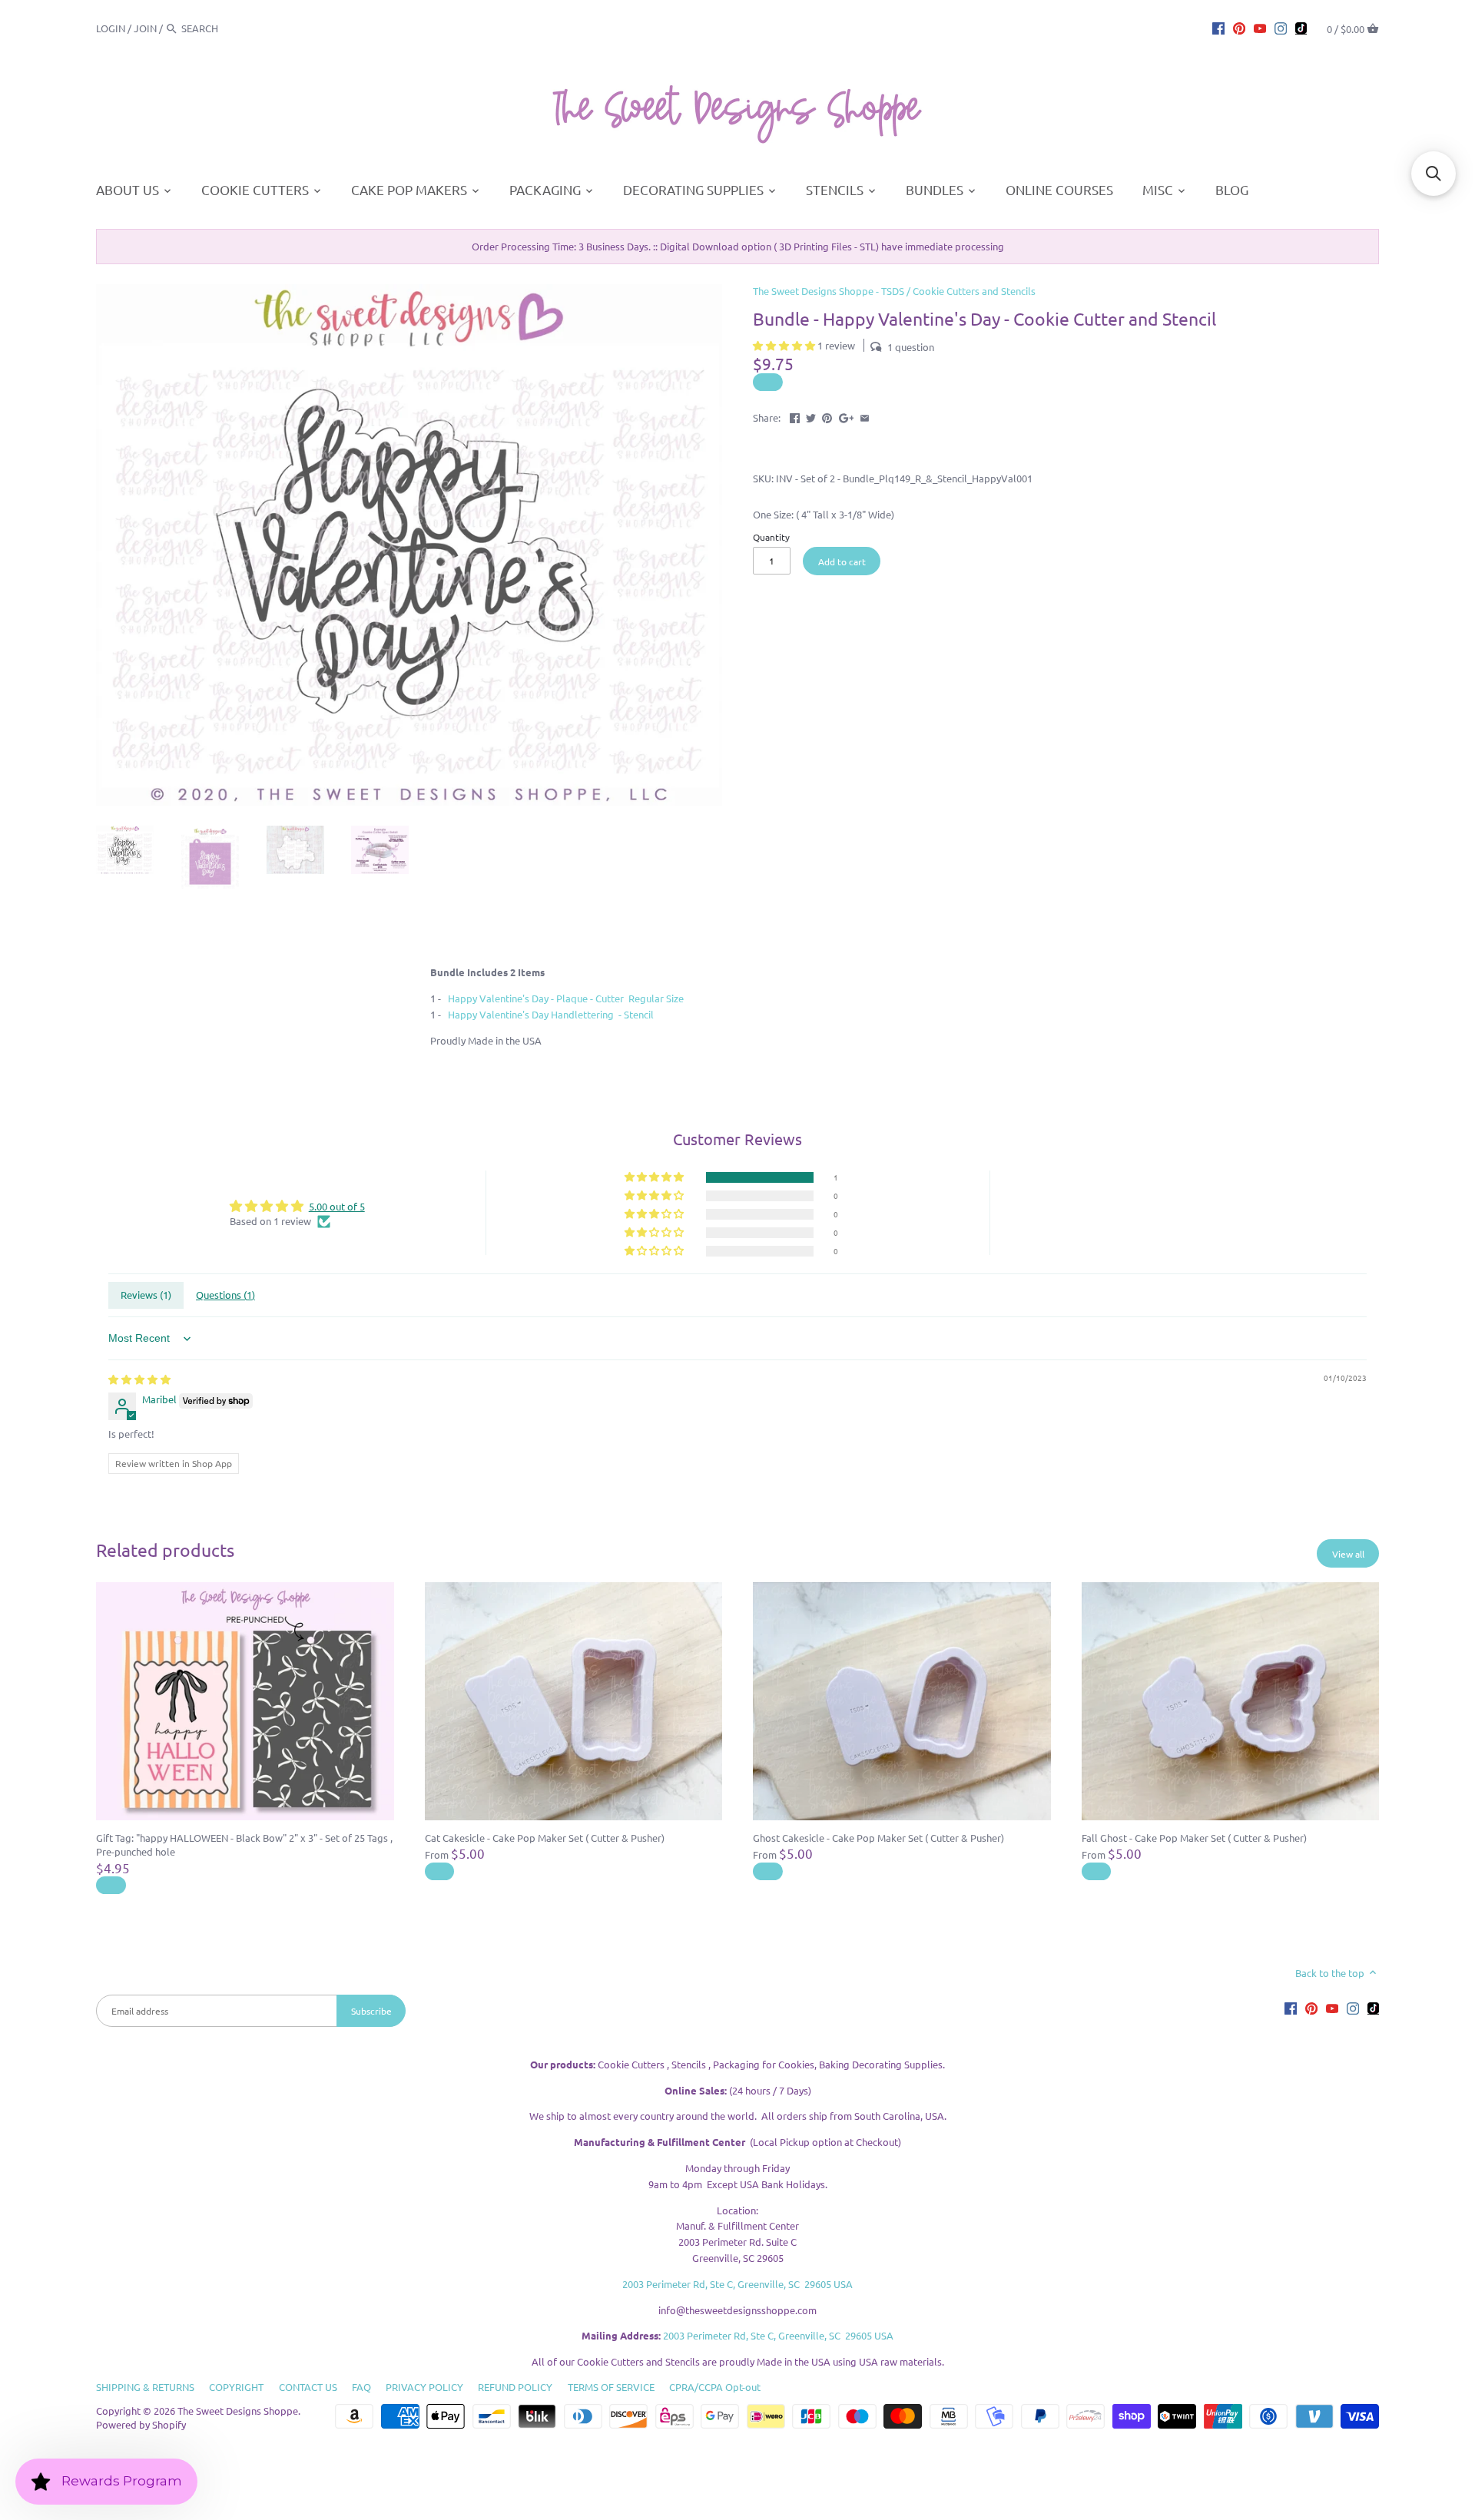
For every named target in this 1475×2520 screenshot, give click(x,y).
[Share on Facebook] (795, 416)
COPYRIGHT (236, 2387)
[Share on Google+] (847, 416)
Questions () (225, 1295)
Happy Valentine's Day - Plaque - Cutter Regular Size (566, 998)
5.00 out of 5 (337, 1206)
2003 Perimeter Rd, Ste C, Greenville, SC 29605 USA (737, 2284)
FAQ (361, 2387)
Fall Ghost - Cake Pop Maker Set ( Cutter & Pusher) (1194, 1838)
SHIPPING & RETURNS (145, 2387)
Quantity (771, 537)
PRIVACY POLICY (424, 2387)
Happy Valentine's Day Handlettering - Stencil (551, 1014)
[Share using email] (865, 416)
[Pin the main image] (827, 416)
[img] (139, 1379)
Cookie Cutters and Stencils (974, 291)
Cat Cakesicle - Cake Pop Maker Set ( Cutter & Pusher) (545, 1838)
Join (145, 28)
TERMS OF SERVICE (611, 2387)
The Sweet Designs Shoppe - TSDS (829, 291)
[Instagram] (1281, 28)
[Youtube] (1260, 28)
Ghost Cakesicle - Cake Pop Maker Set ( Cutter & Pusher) (878, 1838)
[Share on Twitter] (811, 416)
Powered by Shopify (141, 2424)
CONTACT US (308, 2387)
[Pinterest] (1239, 28)
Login (111, 28)
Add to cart (842, 561)
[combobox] (224, 28)
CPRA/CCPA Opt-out (715, 2387)
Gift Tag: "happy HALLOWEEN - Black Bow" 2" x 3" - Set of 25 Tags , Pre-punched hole (244, 1844)
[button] (785, 345)
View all (1348, 1554)
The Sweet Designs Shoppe (238, 2411)
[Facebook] (1218, 28)
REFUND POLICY (515, 2387)
